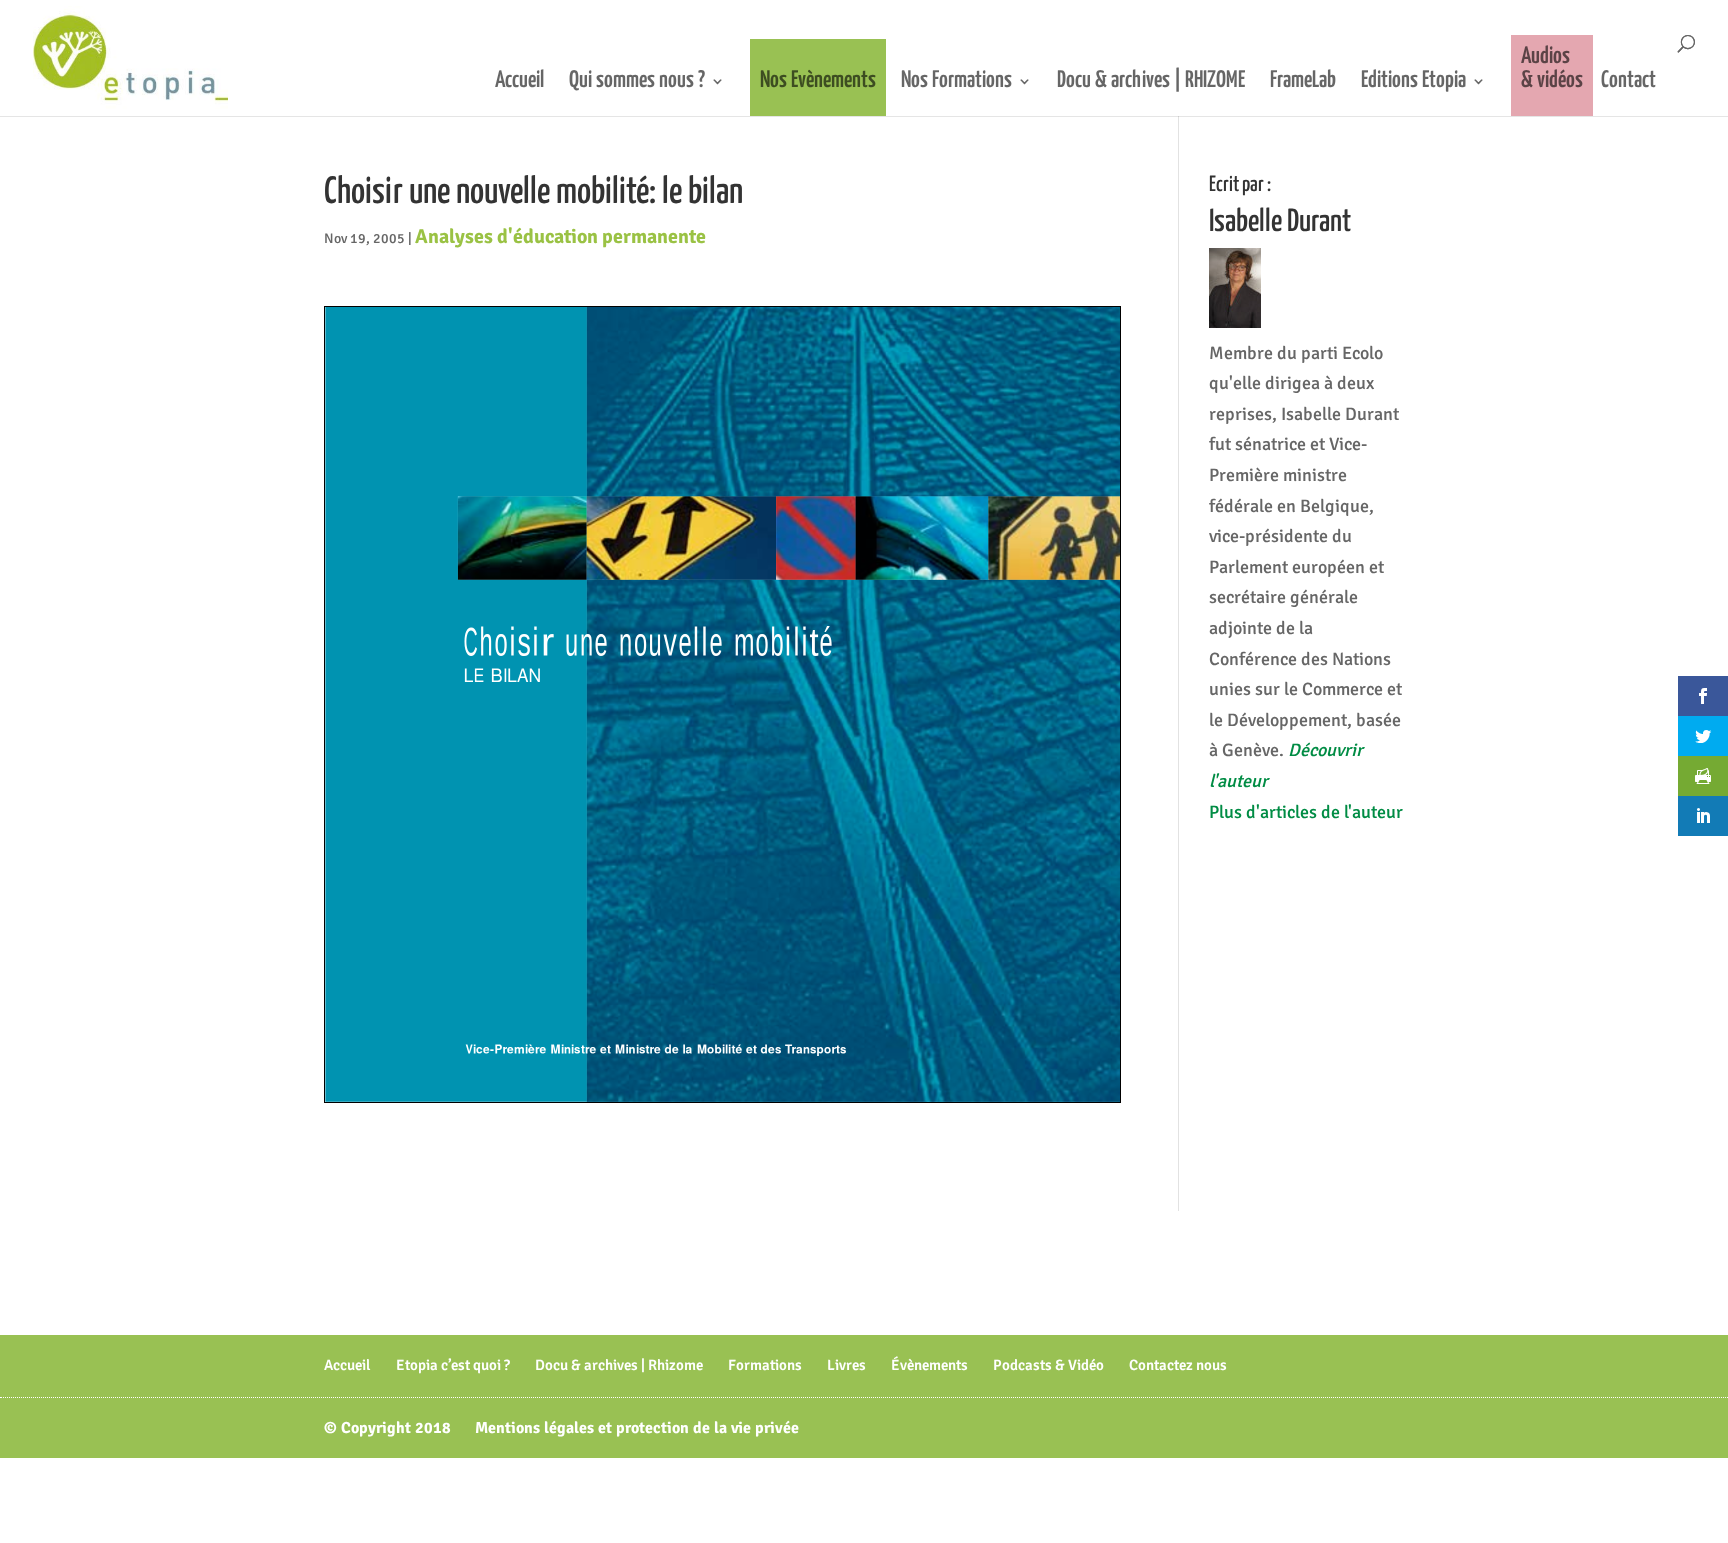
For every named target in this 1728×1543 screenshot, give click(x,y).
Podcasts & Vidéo (1048, 1365)
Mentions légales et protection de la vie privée (637, 1428)
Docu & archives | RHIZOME (1151, 82)
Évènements (929, 1365)
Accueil (519, 82)
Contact (1628, 82)
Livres (846, 1365)
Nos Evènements (818, 80)
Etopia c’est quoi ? (453, 1365)
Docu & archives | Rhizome (619, 1365)
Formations (765, 1365)
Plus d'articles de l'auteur (1306, 812)
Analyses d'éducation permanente (560, 236)
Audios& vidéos (1552, 68)
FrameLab (1303, 82)
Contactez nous (1178, 1365)
